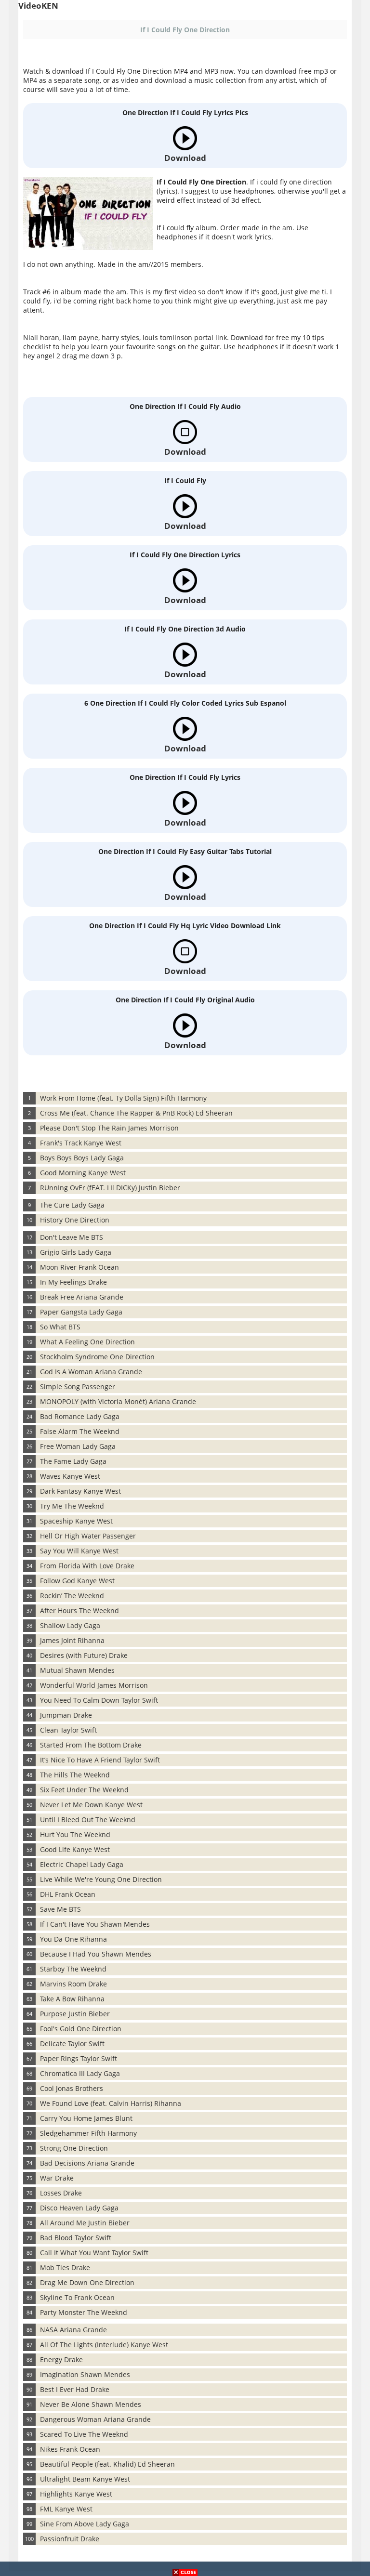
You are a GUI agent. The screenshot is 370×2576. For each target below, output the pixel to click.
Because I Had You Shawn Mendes (96, 1954)
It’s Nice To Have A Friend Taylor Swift (100, 1760)
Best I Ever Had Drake (75, 2389)
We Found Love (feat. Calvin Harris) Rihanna (111, 2103)
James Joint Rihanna (72, 1640)
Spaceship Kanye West (76, 1521)
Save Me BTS (60, 1909)
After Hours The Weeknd (79, 1610)
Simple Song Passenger (78, 1387)
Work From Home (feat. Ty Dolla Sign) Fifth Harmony (123, 1098)
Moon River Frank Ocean (79, 1267)
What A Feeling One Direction (87, 1342)
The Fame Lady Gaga (73, 1461)
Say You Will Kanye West (79, 1551)
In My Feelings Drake (73, 1282)
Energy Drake (61, 2359)
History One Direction (75, 1220)
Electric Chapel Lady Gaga (82, 1864)
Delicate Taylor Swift (72, 2044)
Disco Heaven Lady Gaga (79, 2208)
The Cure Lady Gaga (72, 1205)
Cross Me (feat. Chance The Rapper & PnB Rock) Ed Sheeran (136, 1113)
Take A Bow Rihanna (72, 1999)
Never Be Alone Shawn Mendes (91, 2404)
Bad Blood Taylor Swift (76, 2238)
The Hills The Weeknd (75, 1775)
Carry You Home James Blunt (86, 2118)
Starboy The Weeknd (73, 1969)
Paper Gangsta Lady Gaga (81, 1312)
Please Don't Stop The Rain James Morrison (109, 1128)
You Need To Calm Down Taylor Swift (99, 1700)
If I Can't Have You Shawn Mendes (95, 1924)
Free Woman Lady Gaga (78, 1446)
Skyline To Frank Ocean (77, 2297)
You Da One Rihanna (73, 1939)
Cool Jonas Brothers (72, 2088)
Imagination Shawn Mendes (85, 2374)
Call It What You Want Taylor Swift (94, 2253)
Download (185, 158)
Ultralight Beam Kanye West (85, 2479)
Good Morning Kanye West (83, 1173)
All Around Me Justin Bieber (85, 2223)
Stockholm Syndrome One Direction (97, 1357)
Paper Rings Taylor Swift (79, 2058)
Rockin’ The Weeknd (72, 1596)
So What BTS (60, 1327)
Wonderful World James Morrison (94, 1685)
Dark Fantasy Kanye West (80, 1491)
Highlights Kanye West (76, 2494)
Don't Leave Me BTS (72, 1237)
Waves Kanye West (70, 1476)
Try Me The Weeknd (72, 1506)
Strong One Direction (74, 2148)
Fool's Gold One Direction (81, 2029)
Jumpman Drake (66, 1715)
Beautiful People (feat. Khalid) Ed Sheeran (107, 2464)
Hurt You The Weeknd (75, 1834)
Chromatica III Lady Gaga (80, 2073)
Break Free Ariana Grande (82, 1297)
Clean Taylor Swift (68, 1730)
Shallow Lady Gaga (70, 1625)
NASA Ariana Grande (73, 2330)
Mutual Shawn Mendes (77, 1670)
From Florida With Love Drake (87, 1566)
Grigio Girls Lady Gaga (76, 1252)
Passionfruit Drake (70, 2539)
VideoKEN (38, 6)
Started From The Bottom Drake (91, 1745)
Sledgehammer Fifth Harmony (88, 2133)
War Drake (57, 2178)
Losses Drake (61, 2193)
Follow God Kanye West (77, 1581)
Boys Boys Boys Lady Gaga (82, 1158)
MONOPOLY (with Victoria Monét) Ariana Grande (118, 1401)
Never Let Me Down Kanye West (91, 1805)
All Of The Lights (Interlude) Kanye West (104, 2345)
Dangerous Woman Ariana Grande (95, 2419)
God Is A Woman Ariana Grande (91, 1372)
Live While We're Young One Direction (101, 1879)
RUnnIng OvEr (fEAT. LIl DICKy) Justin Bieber (110, 1188)
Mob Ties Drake (65, 2267)
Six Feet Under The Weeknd (84, 1790)
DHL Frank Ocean (68, 1894)
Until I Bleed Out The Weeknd (88, 1820)
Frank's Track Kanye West (81, 1143)
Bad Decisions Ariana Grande (87, 2163)
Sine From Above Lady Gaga (85, 2524)
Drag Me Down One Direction (87, 2282)
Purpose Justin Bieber (75, 2014)
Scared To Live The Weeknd (84, 2434)
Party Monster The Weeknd (84, 2312)
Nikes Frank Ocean (70, 2449)
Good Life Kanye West (75, 1849)
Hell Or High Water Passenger (88, 1536)
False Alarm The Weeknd (80, 1431)
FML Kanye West (66, 2509)
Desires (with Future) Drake (84, 1655)
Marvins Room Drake (73, 1984)
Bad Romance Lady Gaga (80, 1416)
